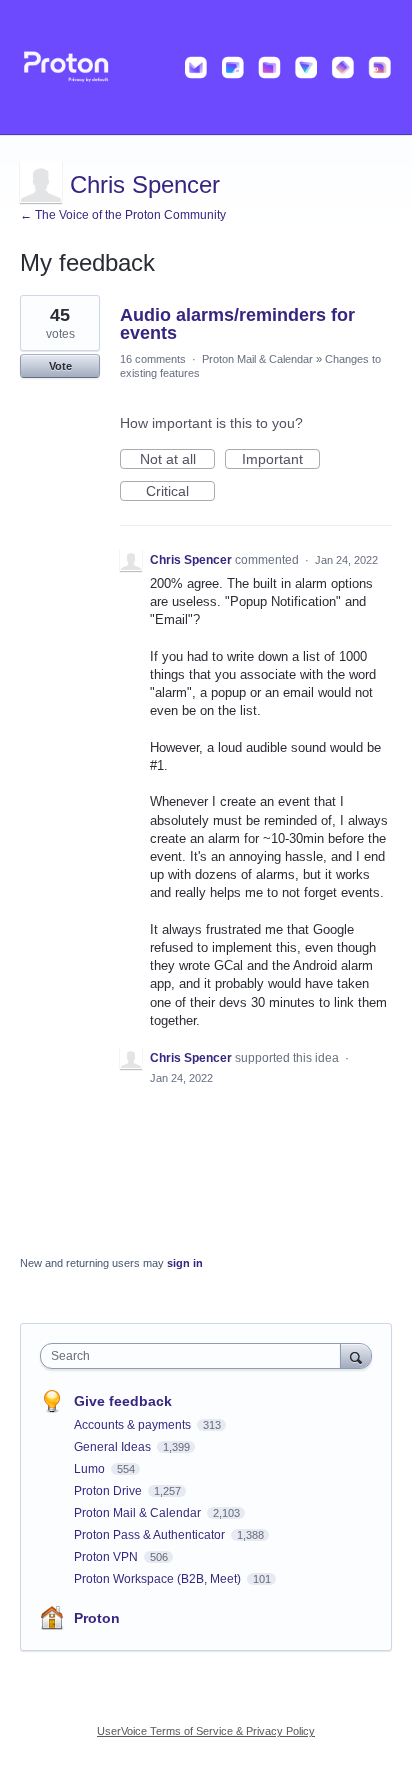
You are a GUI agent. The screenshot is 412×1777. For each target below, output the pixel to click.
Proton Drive (109, 1491)
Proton (97, 1618)
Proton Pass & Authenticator (151, 1535)
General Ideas (114, 1447)
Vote (60, 366)
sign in (185, 1263)
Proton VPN (107, 1557)
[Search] (356, 1355)
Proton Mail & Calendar (257, 359)
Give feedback (123, 1401)
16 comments (153, 359)
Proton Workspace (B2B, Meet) (159, 1579)
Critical (180, 492)
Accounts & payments (134, 1425)
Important (281, 460)
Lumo (91, 1469)
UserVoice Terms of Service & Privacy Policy (206, 1731)
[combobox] (195, 1356)
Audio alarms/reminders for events (237, 324)
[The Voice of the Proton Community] (206, 67)
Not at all (177, 460)
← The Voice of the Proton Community (123, 215)
